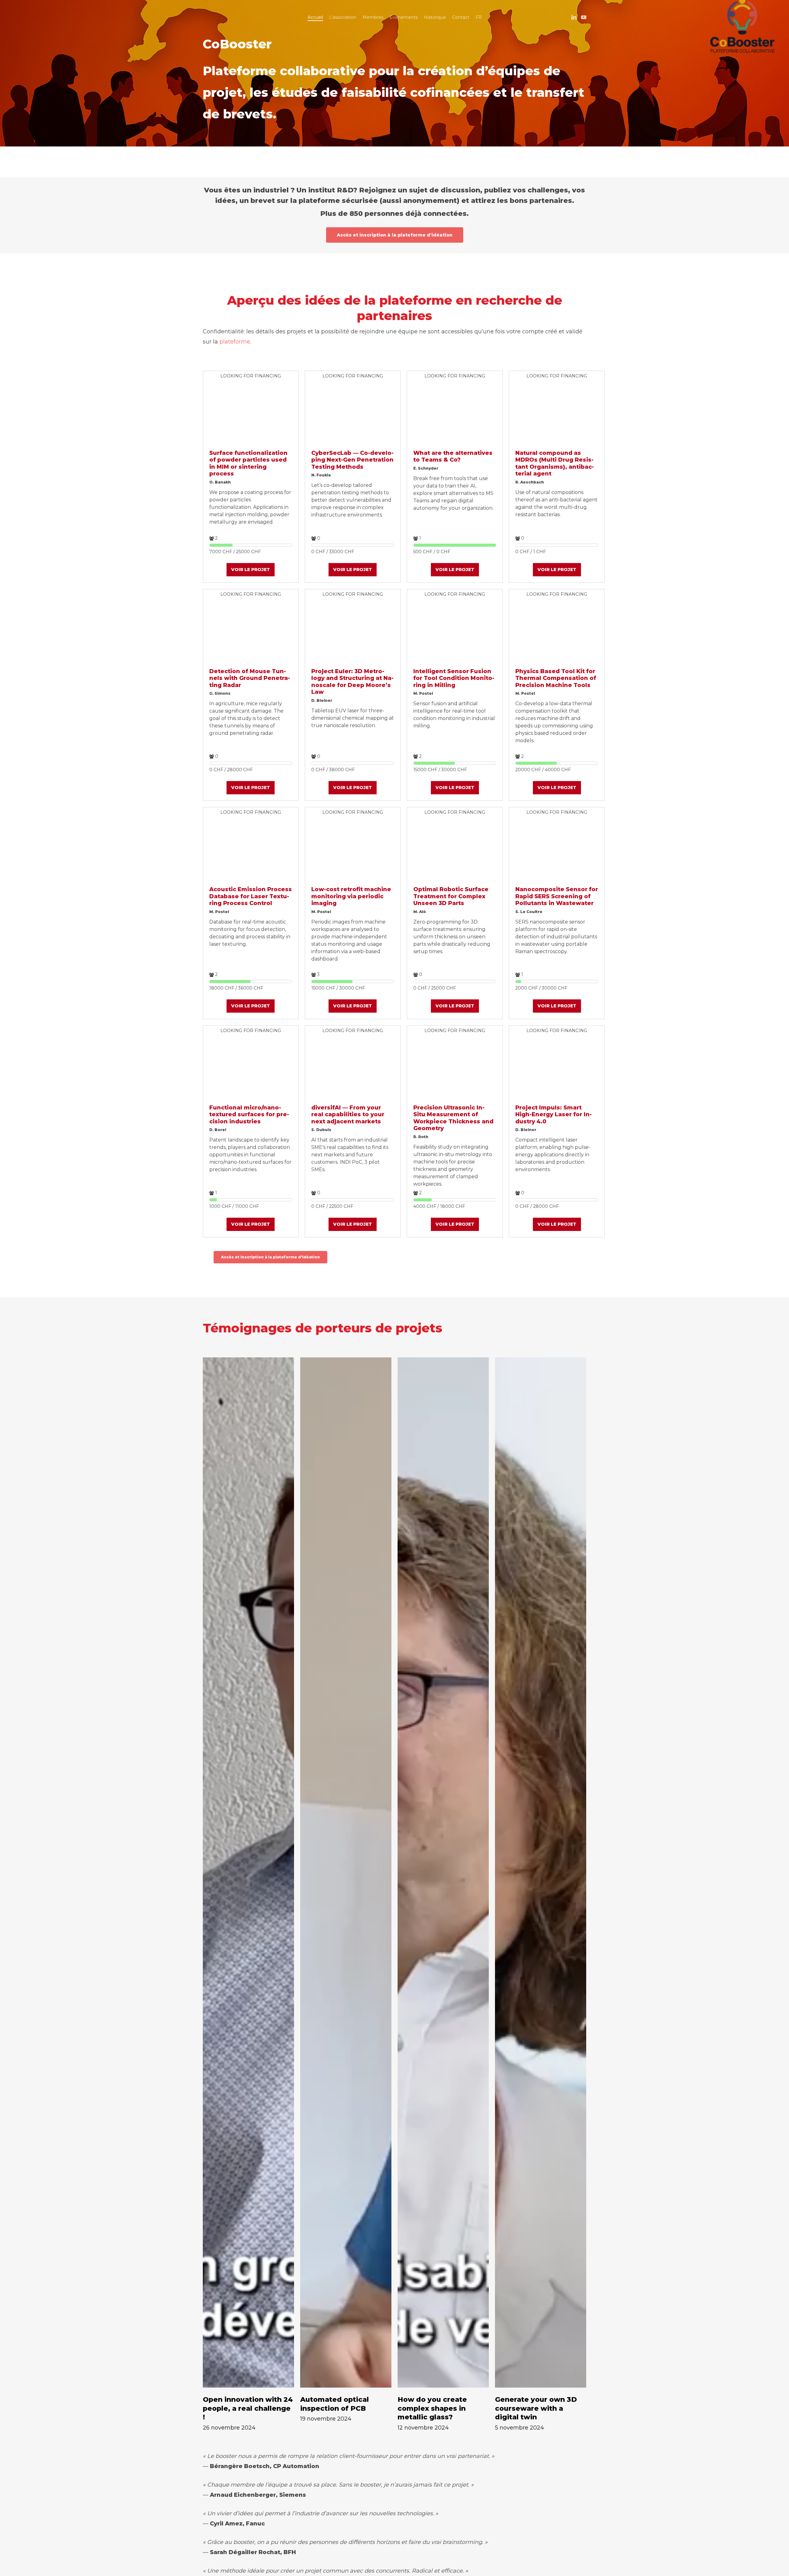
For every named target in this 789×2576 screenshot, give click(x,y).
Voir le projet (251, 570)
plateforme (235, 342)
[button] (395, 235)
